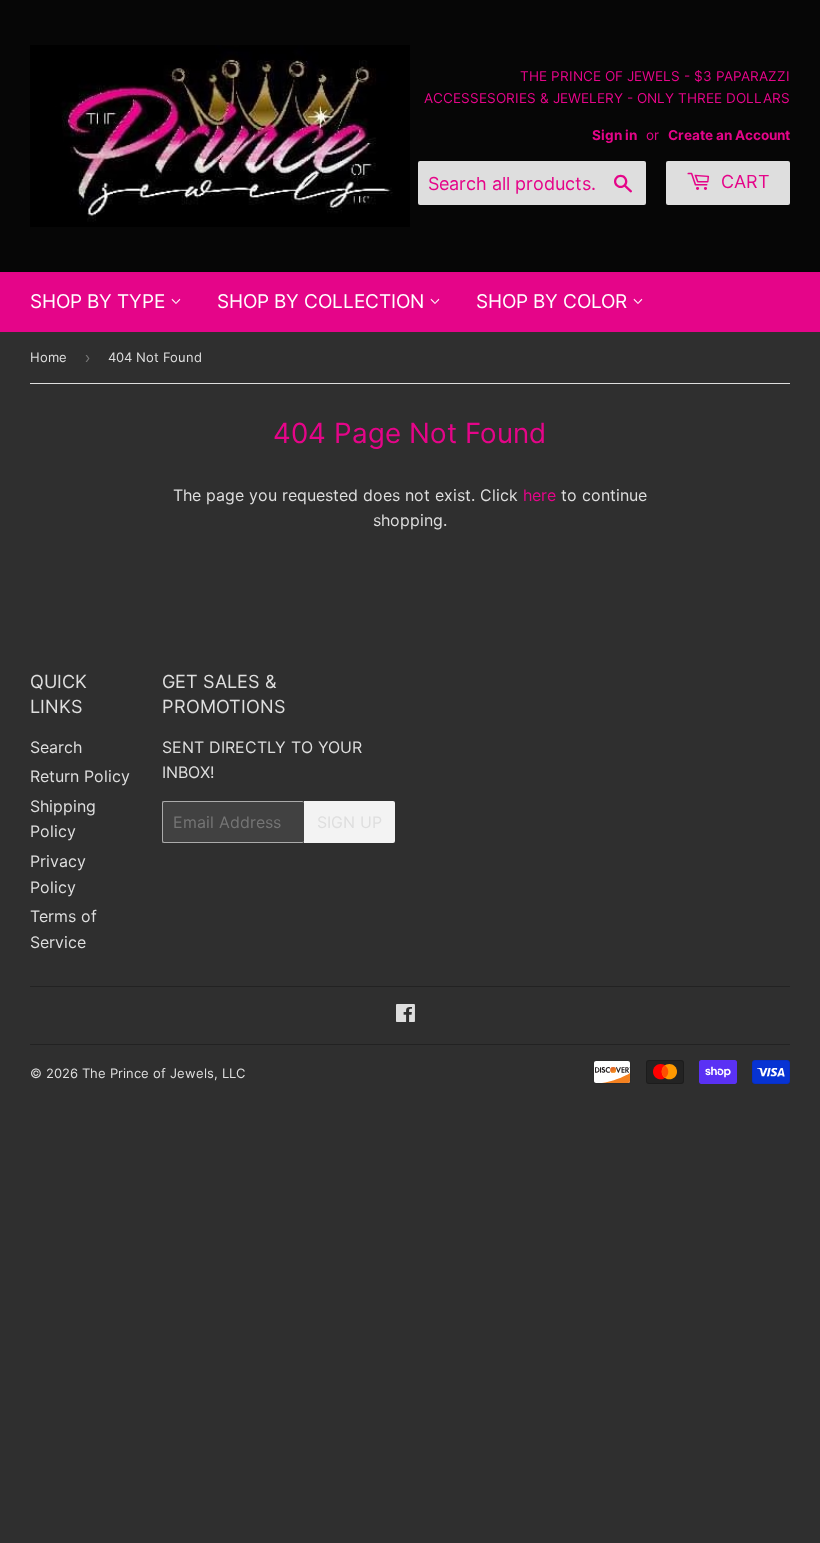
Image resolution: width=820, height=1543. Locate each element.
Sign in (614, 135)
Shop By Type (100, 301)
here (539, 495)
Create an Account (729, 135)
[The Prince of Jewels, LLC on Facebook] (405, 1015)
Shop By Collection (323, 301)
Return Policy (80, 776)
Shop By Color (554, 301)
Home (48, 357)
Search (56, 747)
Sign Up (349, 822)
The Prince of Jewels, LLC (163, 1073)
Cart (743, 181)
